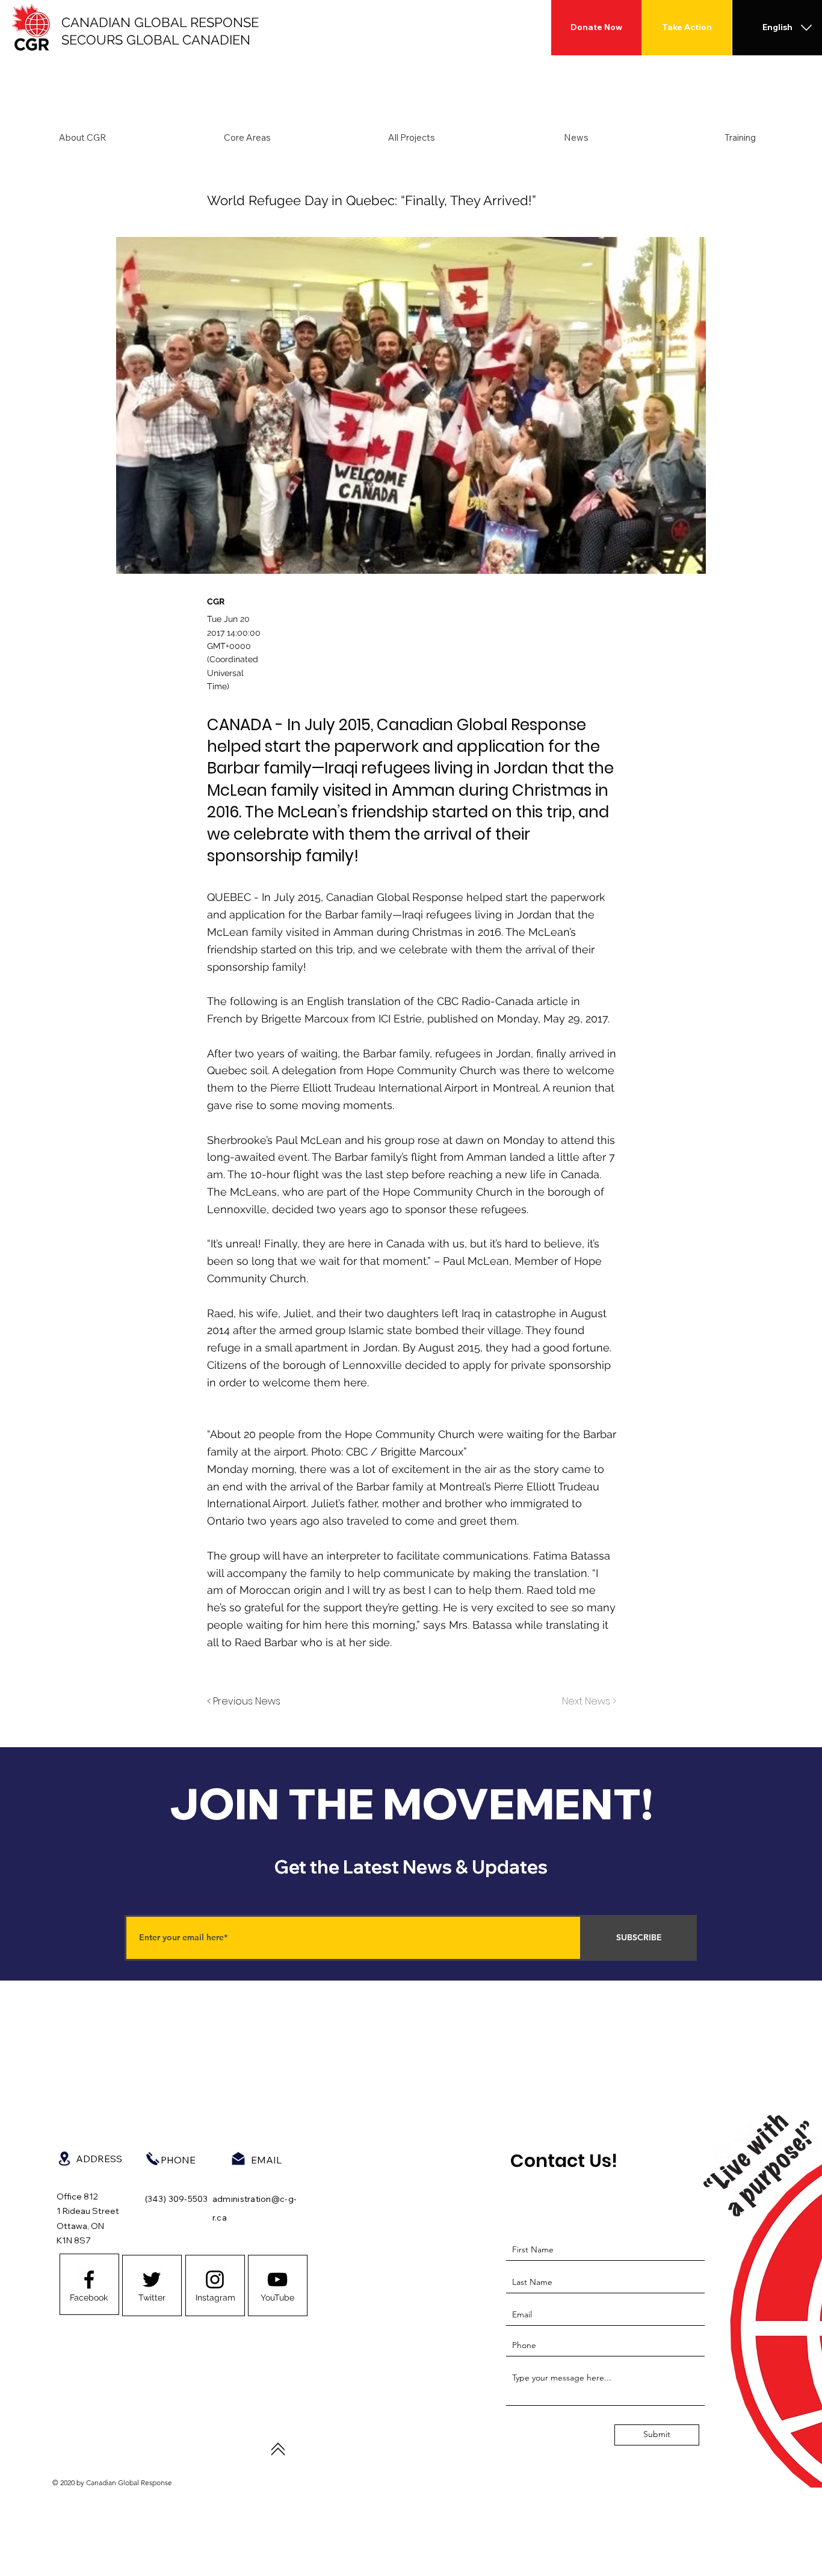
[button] (82, 138)
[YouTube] (277, 2279)
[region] (89, 2284)
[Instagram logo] (215, 2279)
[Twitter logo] (152, 2279)
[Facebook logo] (89, 2279)
